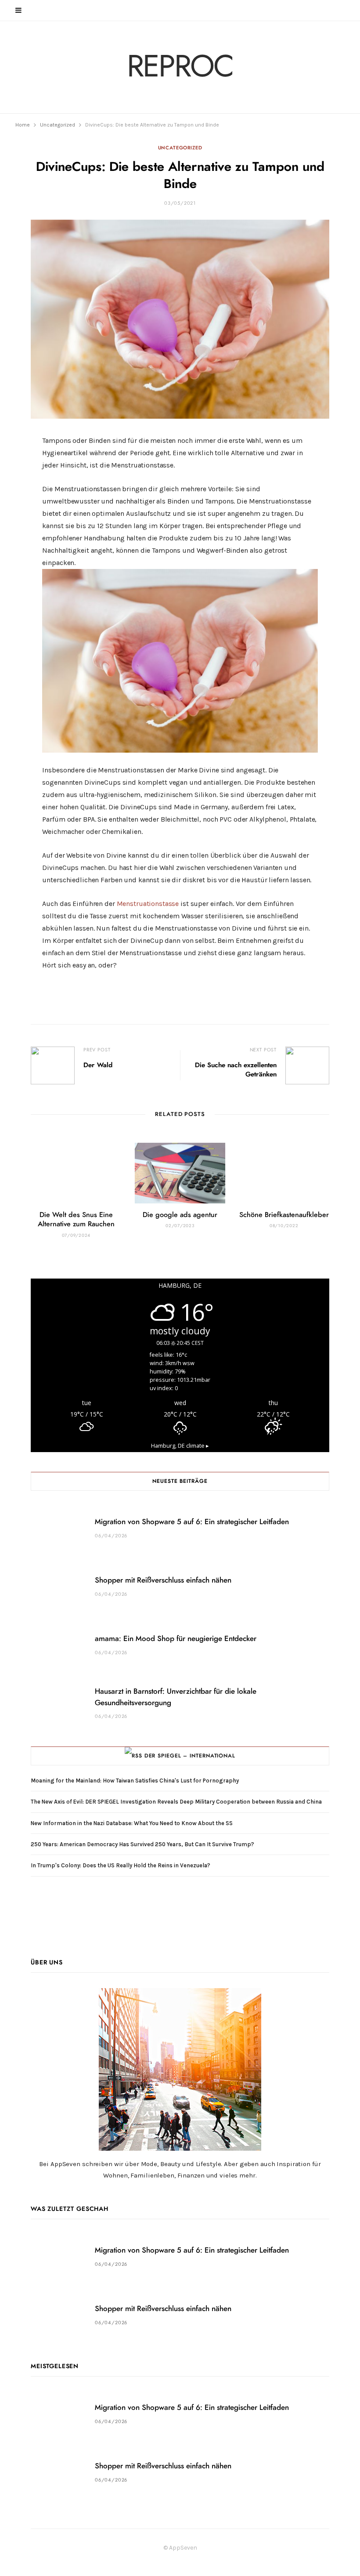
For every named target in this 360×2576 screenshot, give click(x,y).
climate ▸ (180, 1446)
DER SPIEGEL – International (190, 1756)
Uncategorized (180, 148)
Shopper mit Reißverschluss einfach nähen (163, 1580)
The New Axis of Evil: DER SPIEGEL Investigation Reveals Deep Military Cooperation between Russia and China (176, 1802)
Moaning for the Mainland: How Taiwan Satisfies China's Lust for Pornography (135, 1781)
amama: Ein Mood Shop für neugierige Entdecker (176, 1639)
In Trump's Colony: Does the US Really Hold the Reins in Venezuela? (121, 1865)
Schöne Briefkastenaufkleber (284, 1215)
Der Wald (98, 1065)
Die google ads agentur (180, 1215)
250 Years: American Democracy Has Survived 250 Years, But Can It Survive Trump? (142, 1844)
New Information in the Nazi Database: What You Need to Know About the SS (132, 1823)
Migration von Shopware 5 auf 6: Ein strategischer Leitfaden (192, 1522)
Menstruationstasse (148, 904)
